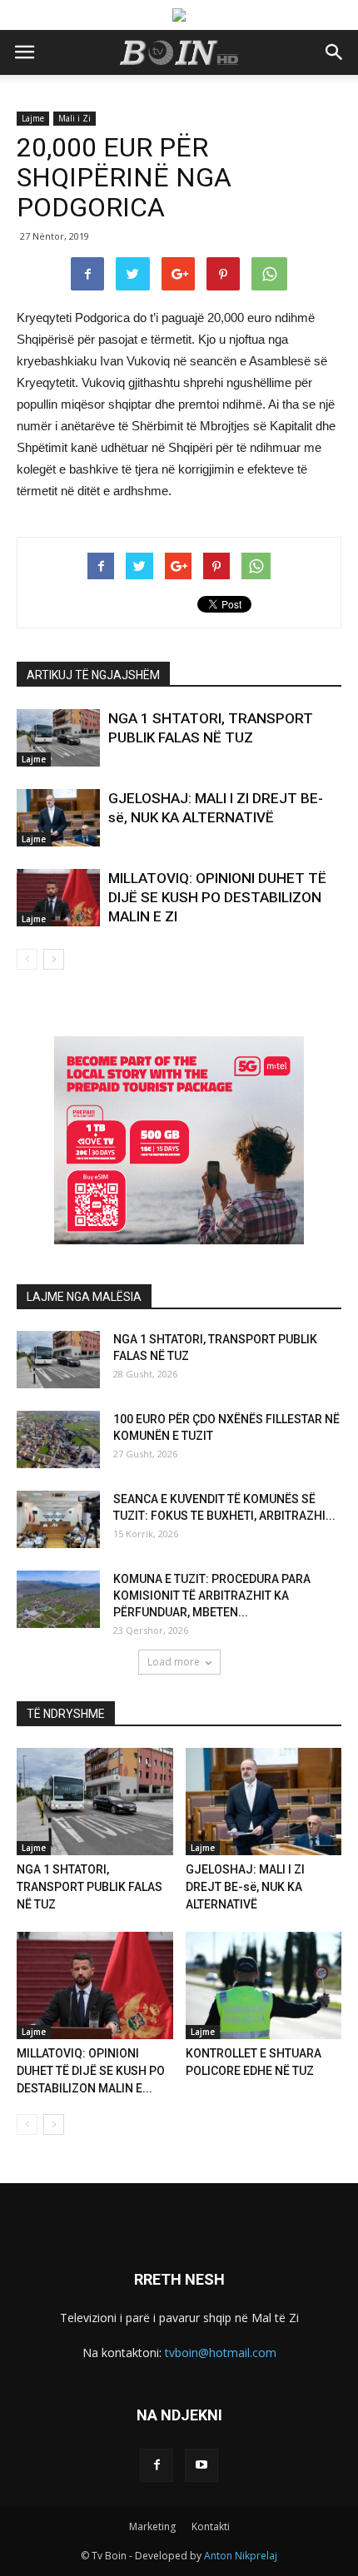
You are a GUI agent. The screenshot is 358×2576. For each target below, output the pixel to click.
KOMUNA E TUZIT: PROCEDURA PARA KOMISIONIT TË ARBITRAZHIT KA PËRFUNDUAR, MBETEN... (212, 1596)
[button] (335, 52)
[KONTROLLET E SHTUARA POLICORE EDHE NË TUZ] (264, 1985)
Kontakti (211, 2526)
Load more (174, 1662)
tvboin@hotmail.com (221, 2353)
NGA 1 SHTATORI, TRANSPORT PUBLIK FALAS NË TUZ (89, 1887)
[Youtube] (201, 2465)
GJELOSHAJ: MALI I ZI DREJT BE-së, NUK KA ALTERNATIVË (245, 1887)
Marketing (152, 2526)
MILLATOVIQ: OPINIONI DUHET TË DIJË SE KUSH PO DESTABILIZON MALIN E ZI (217, 897)
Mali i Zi (75, 118)
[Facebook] (157, 2465)
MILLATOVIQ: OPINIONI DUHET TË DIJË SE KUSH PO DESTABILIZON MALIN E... (91, 2071)
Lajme (33, 118)
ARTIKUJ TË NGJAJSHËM (93, 675)
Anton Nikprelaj (241, 2556)
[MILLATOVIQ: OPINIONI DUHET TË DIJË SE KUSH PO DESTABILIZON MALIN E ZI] (58, 898)
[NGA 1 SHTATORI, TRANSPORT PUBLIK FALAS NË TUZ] (58, 738)
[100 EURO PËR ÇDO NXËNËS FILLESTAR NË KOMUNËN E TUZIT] (58, 1439)
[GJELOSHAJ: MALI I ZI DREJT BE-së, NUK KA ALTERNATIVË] (58, 818)
